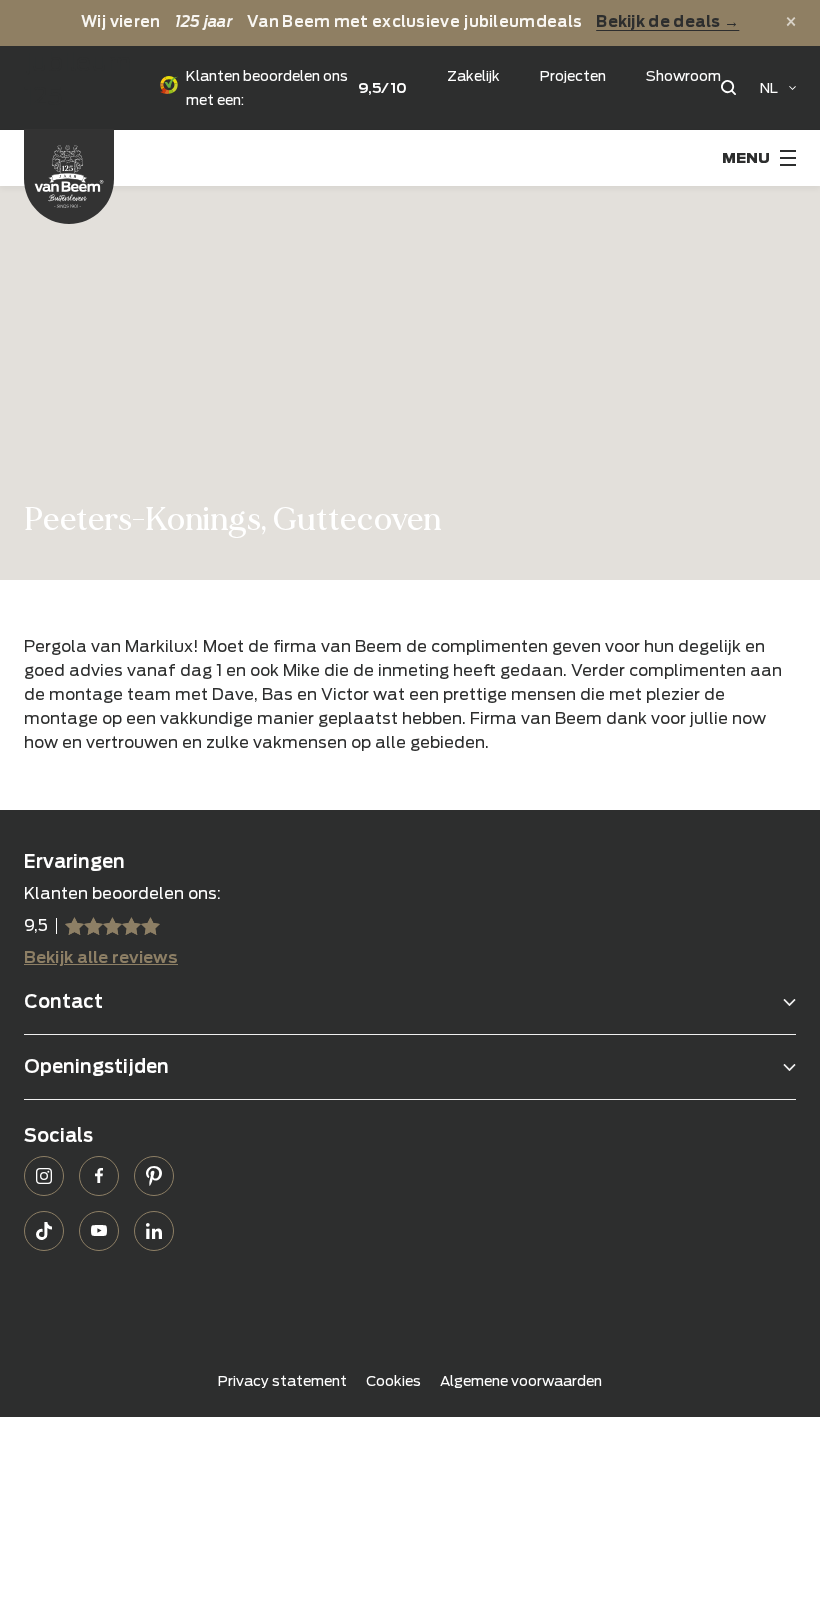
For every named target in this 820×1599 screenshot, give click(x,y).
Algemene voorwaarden (521, 1381)
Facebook (99, 1176)
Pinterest (154, 1176)
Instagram (44, 1176)
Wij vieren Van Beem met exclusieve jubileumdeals (410, 22)
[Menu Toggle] (759, 158)
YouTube (99, 1231)
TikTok (44, 1231)
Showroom (683, 76)
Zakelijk (473, 76)
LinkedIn (154, 1231)
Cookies (393, 1381)
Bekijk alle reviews (101, 957)
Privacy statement (282, 1381)
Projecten (573, 76)
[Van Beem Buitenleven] (69, 176)
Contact (63, 1001)
